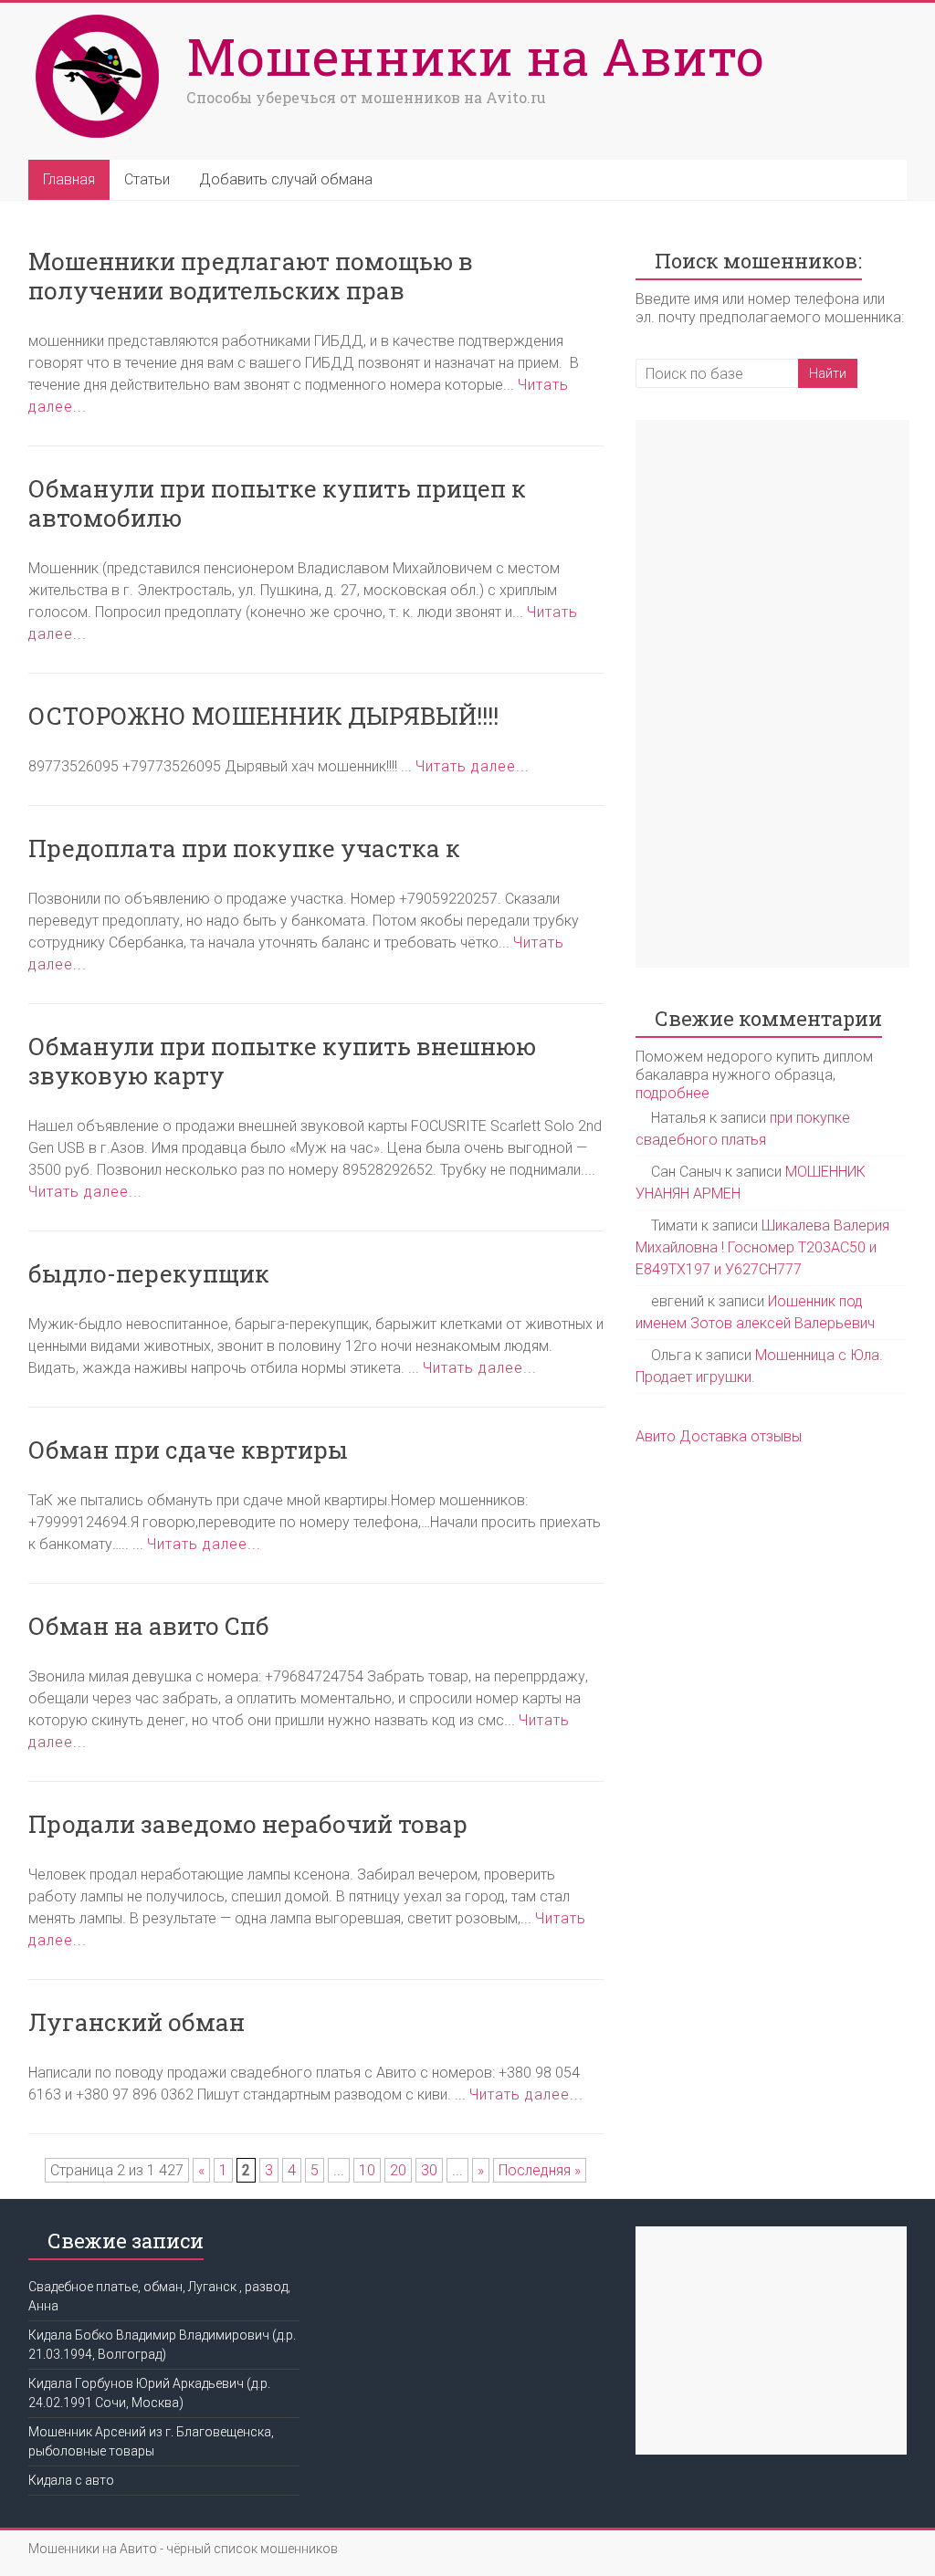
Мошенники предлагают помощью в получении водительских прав (251, 276)
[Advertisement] (772, 694)
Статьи (147, 179)
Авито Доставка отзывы (719, 1436)
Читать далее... (473, 766)
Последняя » (540, 2170)
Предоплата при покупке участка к (244, 848)
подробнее (672, 1093)
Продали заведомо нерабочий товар (248, 1824)
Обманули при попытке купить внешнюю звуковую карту (282, 1061)
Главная (69, 179)
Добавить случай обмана (286, 179)
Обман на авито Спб (149, 1626)
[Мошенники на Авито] (103, 16)
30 (429, 2170)
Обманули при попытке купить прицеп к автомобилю (277, 503)
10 (367, 2170)
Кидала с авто (71, 2480)
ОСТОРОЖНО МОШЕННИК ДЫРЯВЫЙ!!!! (263, 716)
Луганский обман (137, 2022)
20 (398, 2170)
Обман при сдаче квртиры (188, 1450)
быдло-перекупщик (149, 1273)
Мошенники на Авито (475, 56)
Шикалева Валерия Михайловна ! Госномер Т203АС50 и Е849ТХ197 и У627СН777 (762, 1247)
